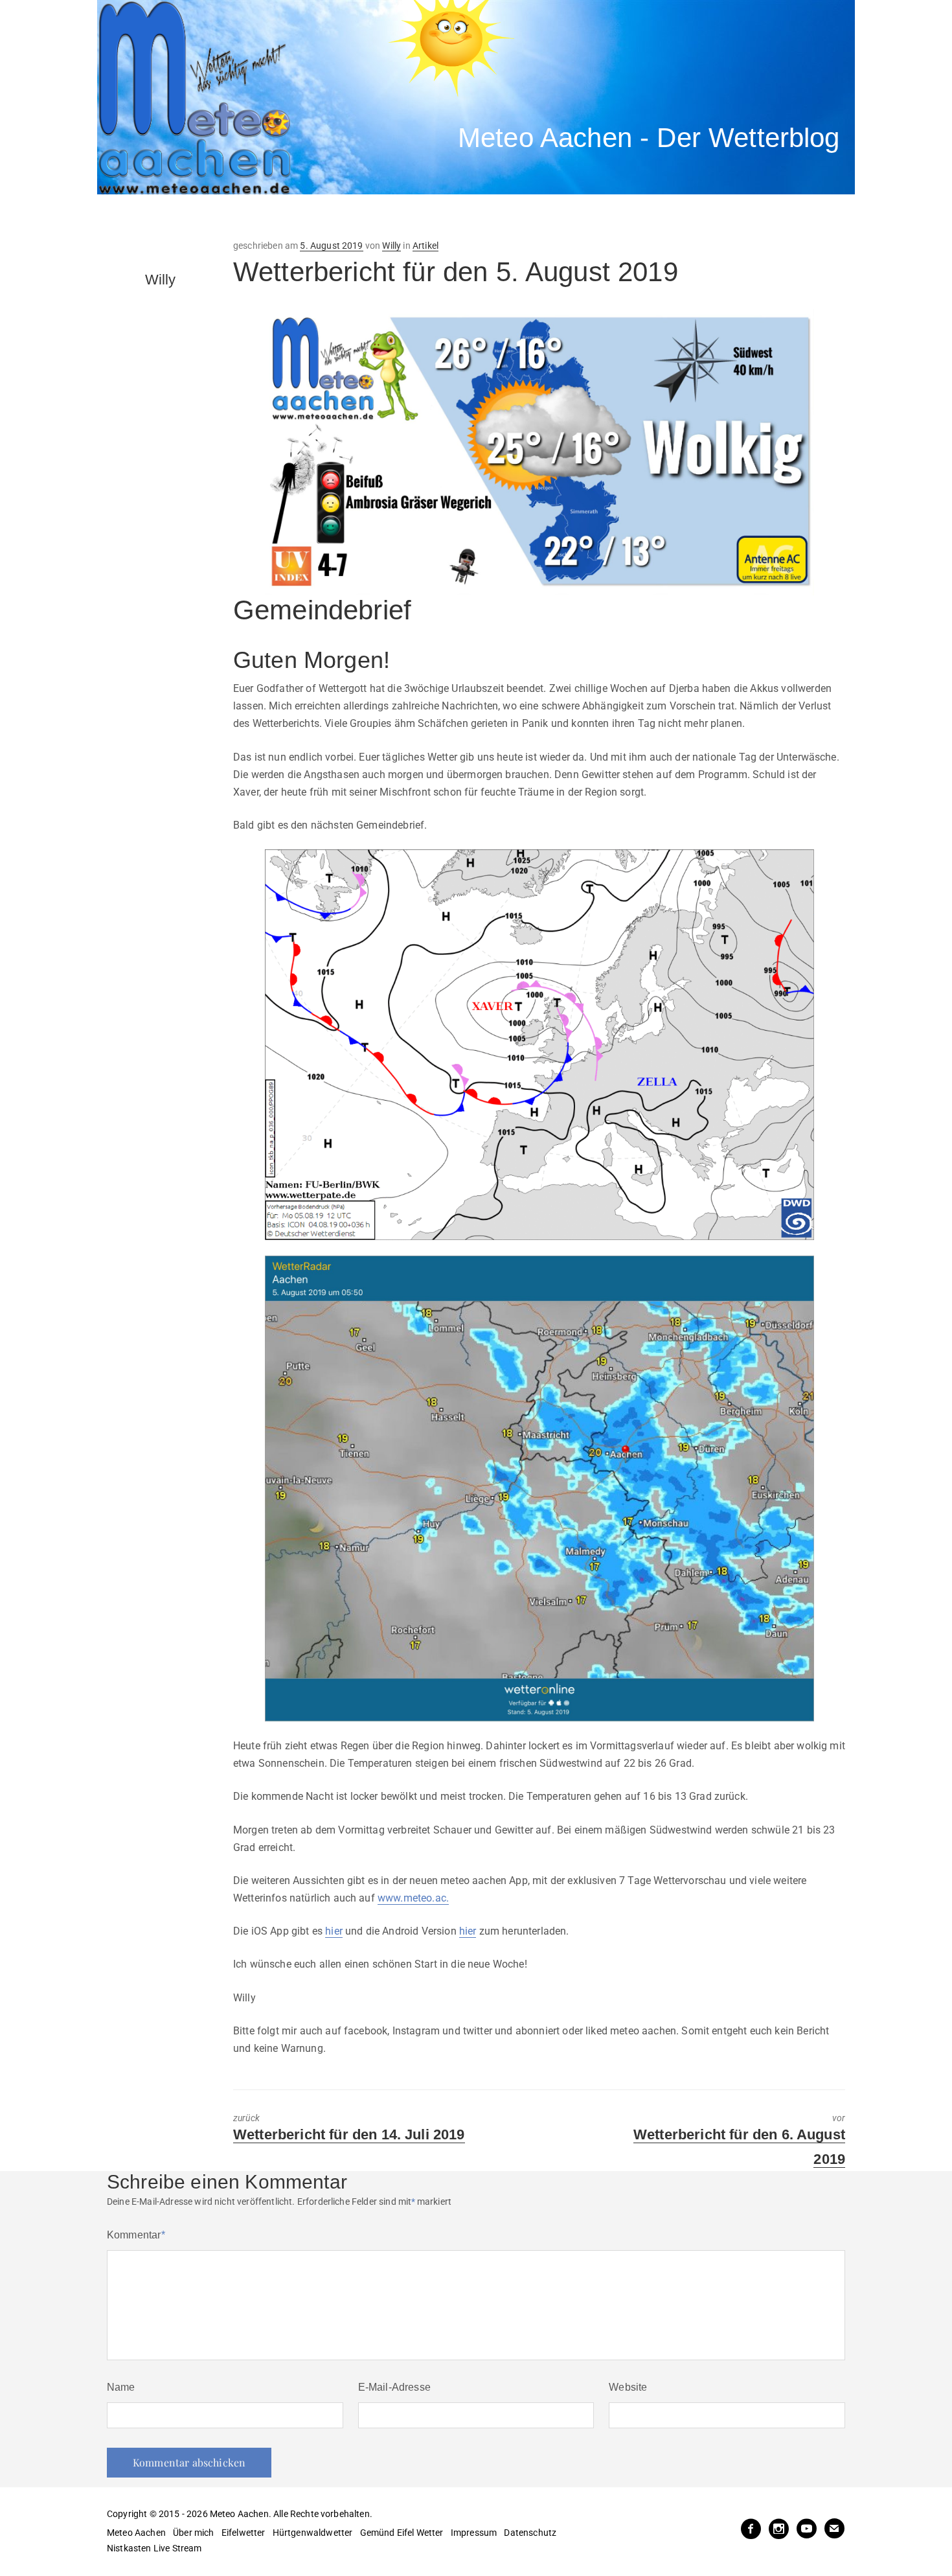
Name (121, 2387)
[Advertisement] (337, 217)
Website (628, 2387)
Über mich (193, 2533)
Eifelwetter (244, 2533)
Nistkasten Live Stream (154, 2548)
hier (334, 1931)
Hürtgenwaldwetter (313, 2533)
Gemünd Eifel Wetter (402, 2533)
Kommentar (136, 2235)
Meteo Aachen (136, 2533)
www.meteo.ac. (413, 1898)
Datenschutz (530, 2533)
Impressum (474, 2533)
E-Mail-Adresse (394, 2387)
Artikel (425, 246)
